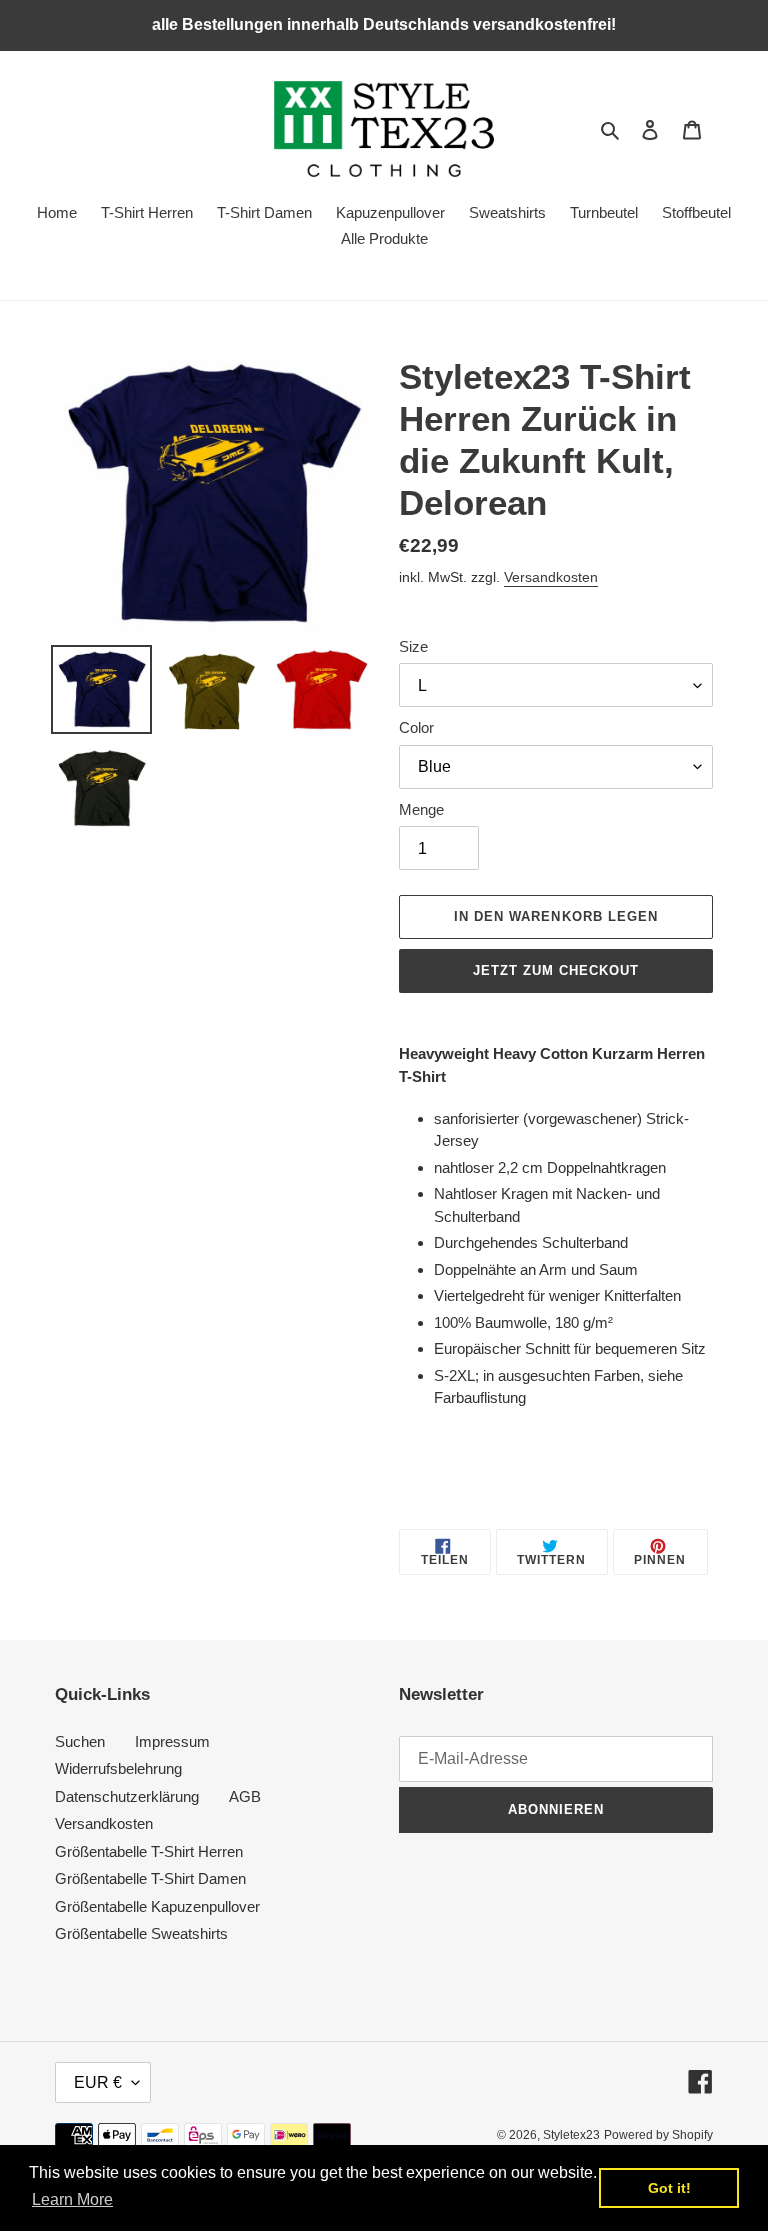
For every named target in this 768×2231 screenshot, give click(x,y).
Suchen (80, 1741)
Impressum (172, 1741)
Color (416, 727)
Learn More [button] (72, 2199)
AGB (245, 1796)
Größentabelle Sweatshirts (141, 1933)
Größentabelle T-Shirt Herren (149, 1851)
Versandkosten (551, 577)
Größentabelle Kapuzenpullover (157, 1906)
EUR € (98, 2082)
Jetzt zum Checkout (556, 970)
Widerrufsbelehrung (118, 1768)
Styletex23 (571, 2135)
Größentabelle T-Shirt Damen (150, 1878)
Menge (421, 809)
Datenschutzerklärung (127, 1796)
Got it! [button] (669, 2188)
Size (413, 646)
